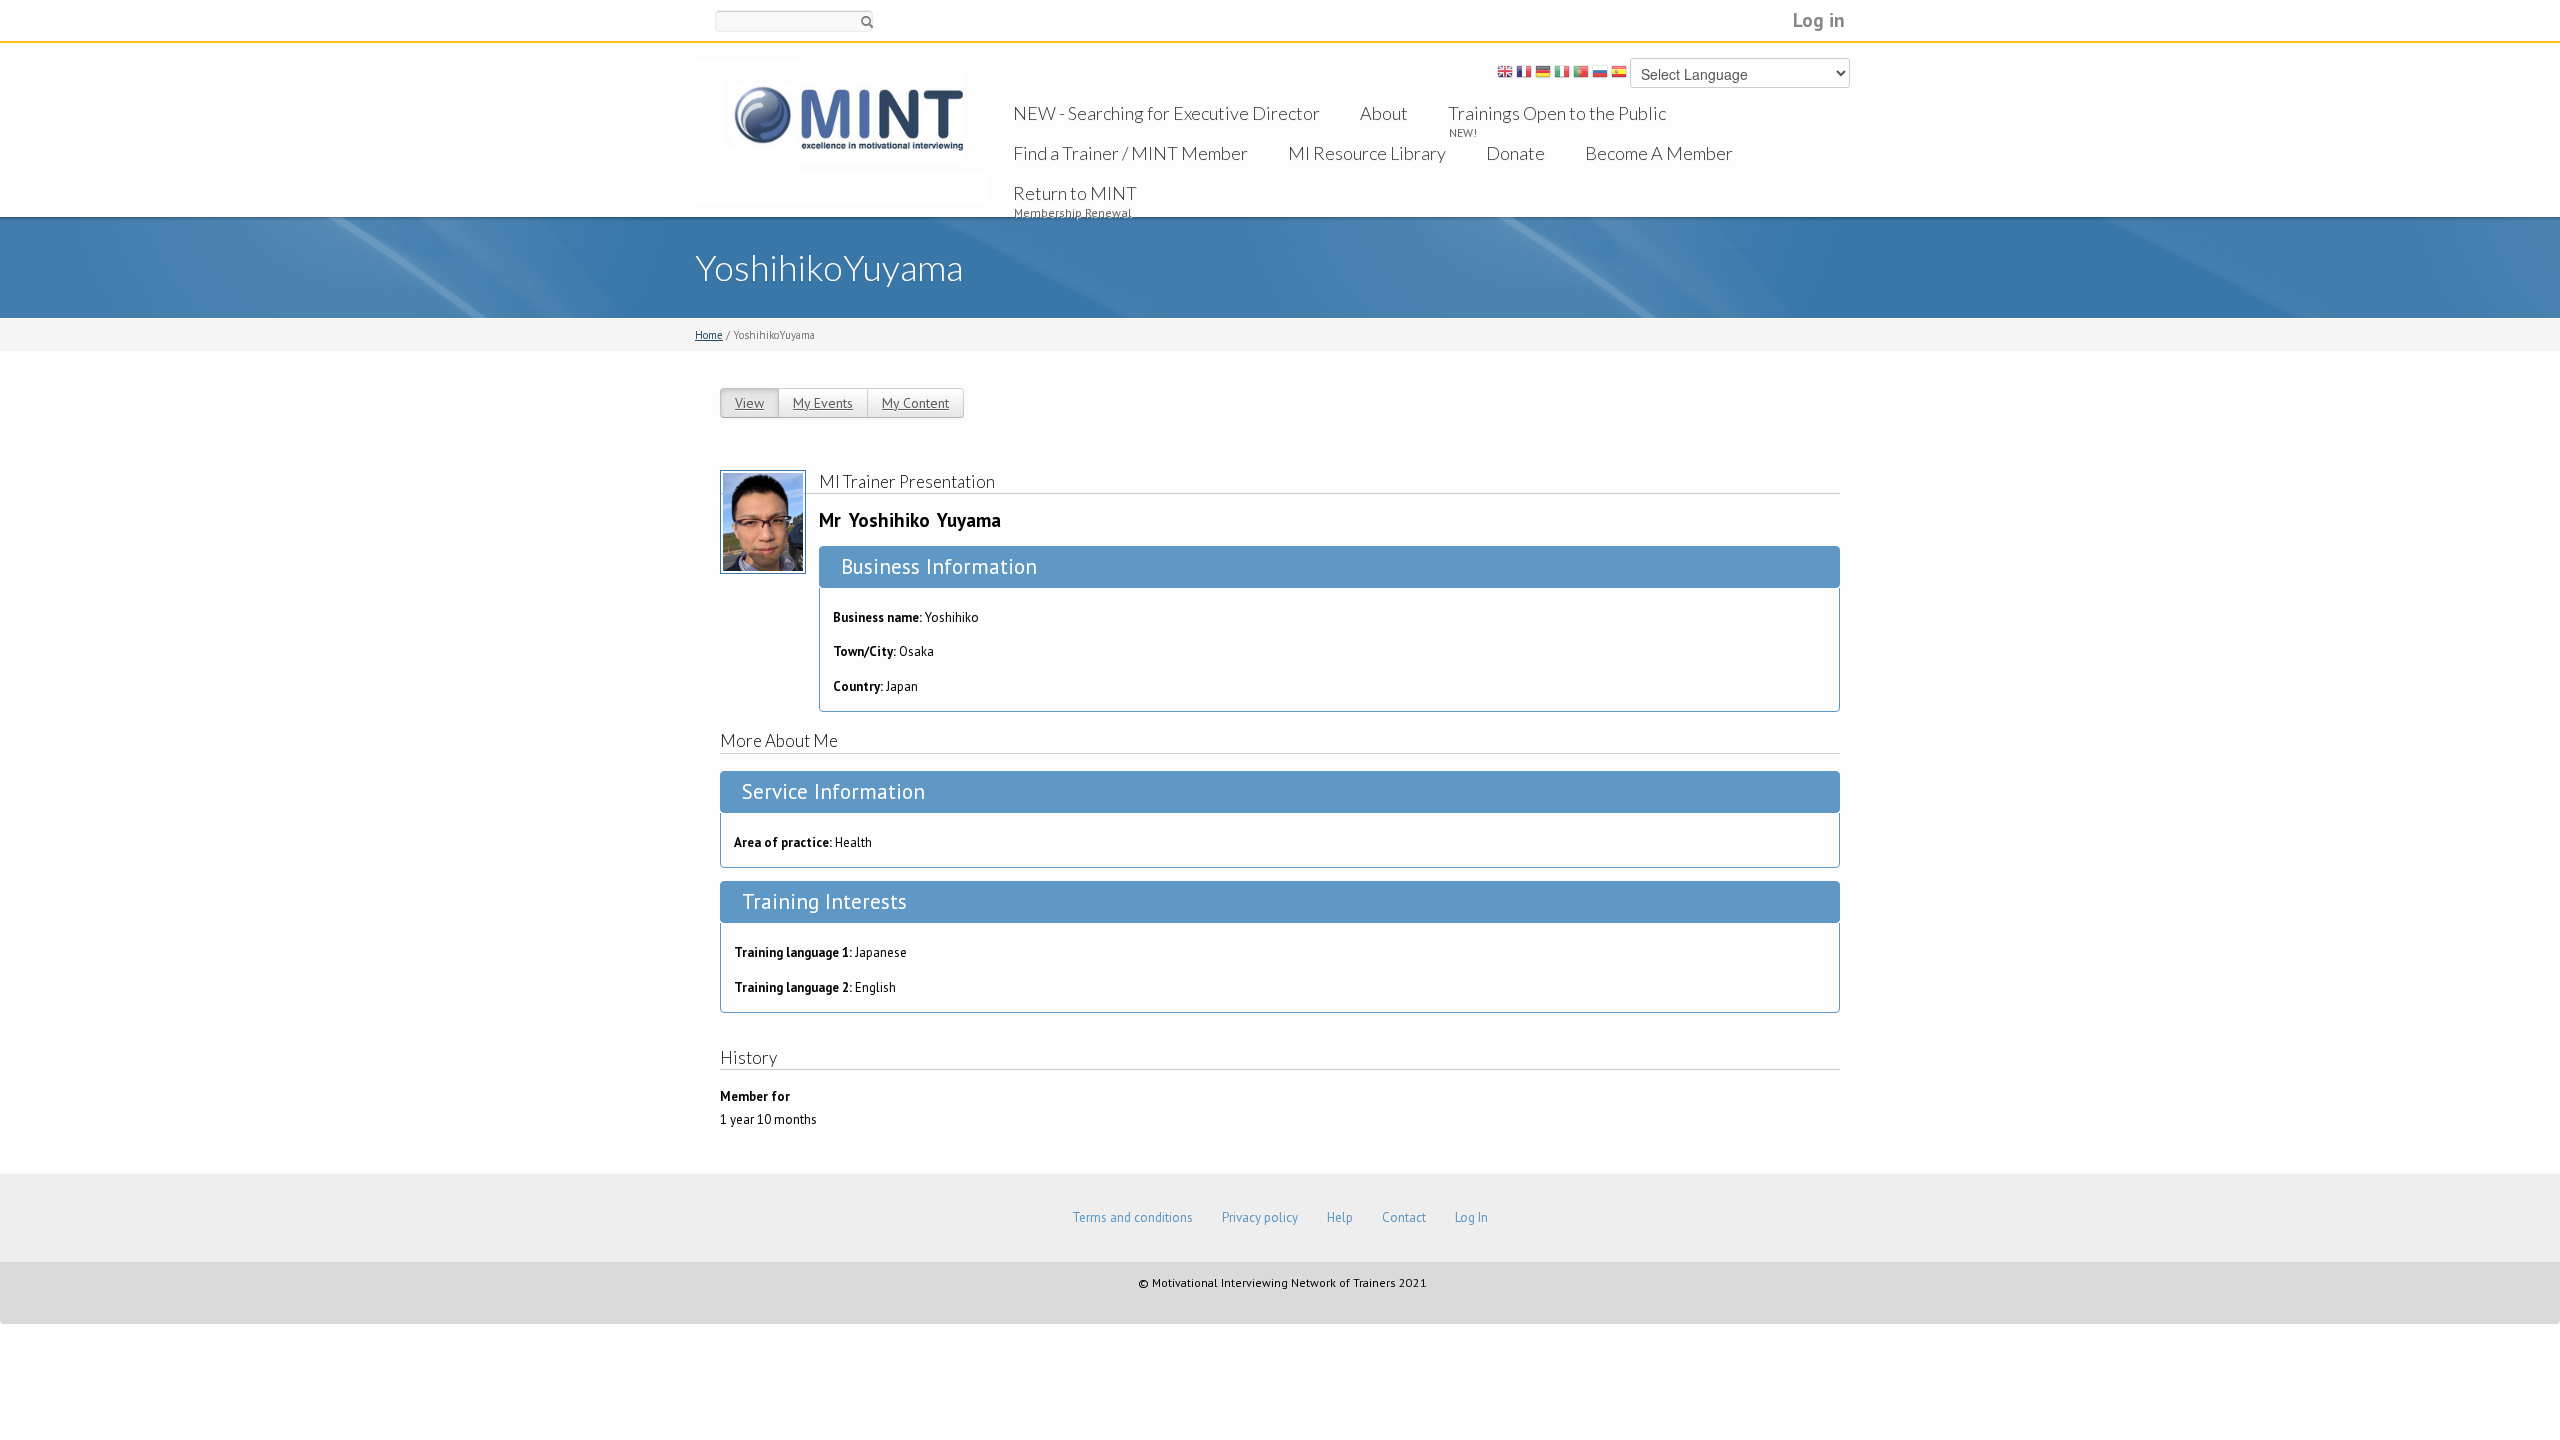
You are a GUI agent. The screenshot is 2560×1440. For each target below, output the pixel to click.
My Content (915, 403)
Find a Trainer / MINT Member (1130, 153)
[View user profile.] (763, 520)
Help (1340, 1217)
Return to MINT (1075, 193)
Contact (1404, 1217)
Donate (1515, 153)
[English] (1505, 75)
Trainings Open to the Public (1557, 113)
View (749, 403)
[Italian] (1562, 75)
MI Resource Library (1367, 153)
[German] (1543, 75)
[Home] (841, 131)
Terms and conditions (1132, 1217)
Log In (1471, 1217)
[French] (1524, 75)
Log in (1819, 19)
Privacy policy (1260, 1217)
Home (709, 335)
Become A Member (1659, 153)
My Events (823, 403)
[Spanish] (1619, 75)
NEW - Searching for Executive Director (1166, 113)
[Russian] (1600, 75)
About (1384, 113)
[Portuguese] (1581, 75)
